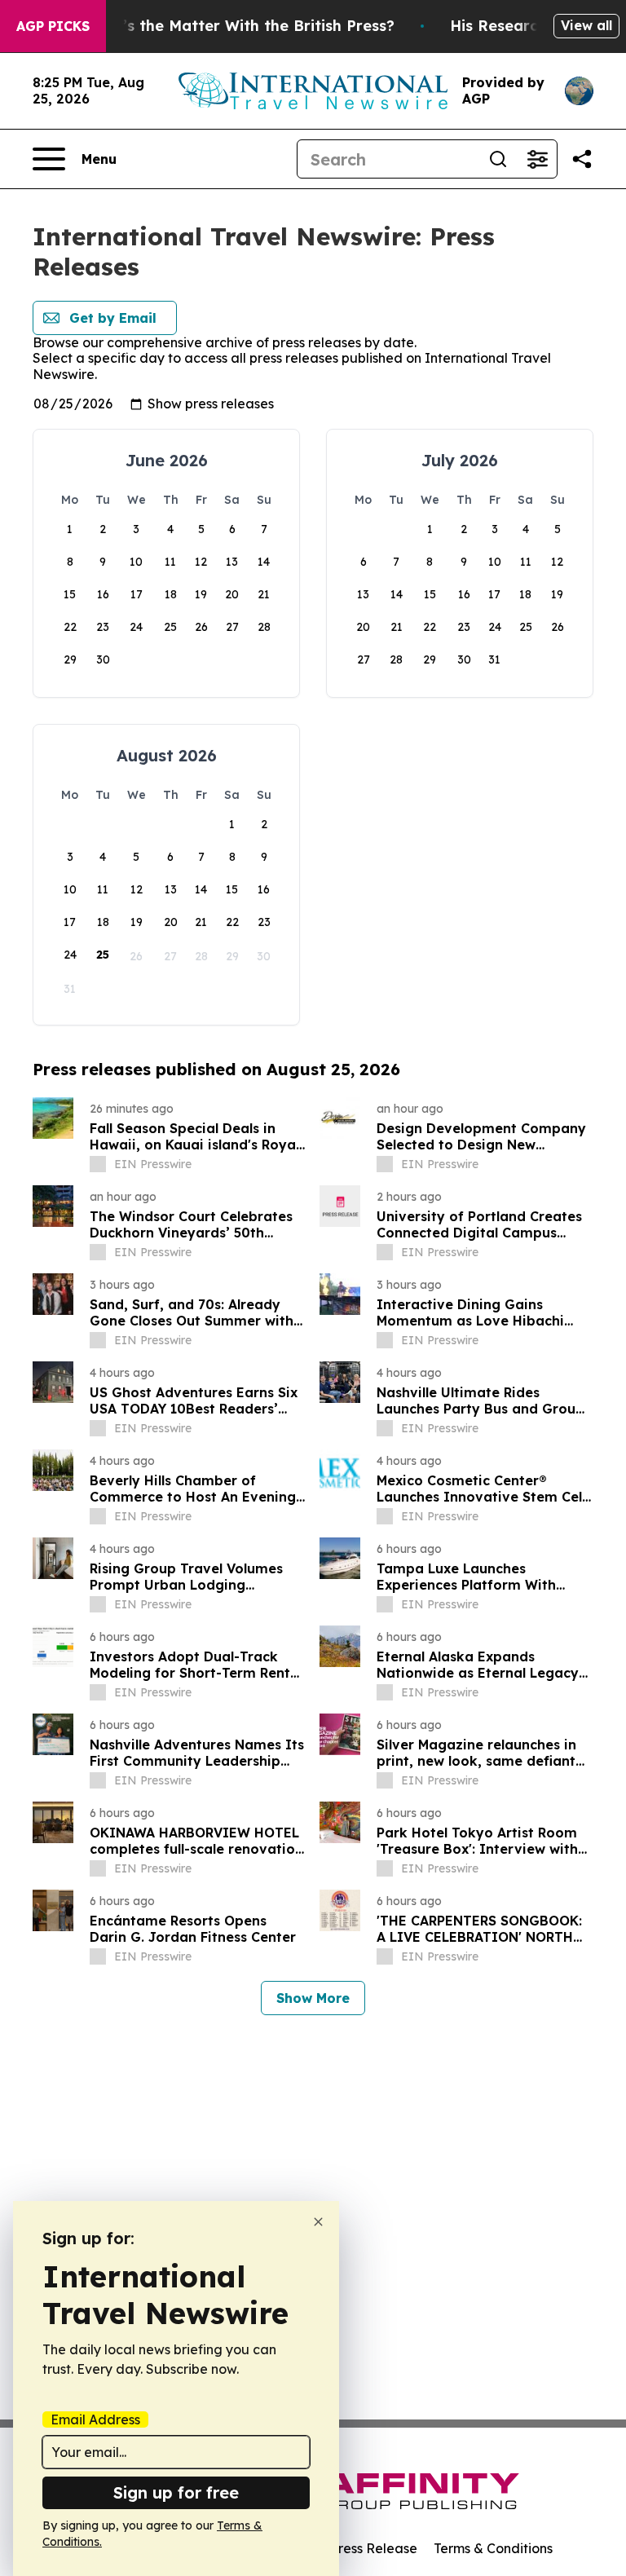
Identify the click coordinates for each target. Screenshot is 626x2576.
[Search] (498, 159)
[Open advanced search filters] (537, 159)
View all (586, 25)
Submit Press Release (350, 2548)
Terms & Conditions (493, 2548)
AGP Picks (53, 26)
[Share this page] (582, 159)
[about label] (98, 1164)
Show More (313, 1998)
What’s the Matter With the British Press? (239, 26)
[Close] (318, 2222)
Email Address (95, 2419)
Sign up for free (176, 2492)
